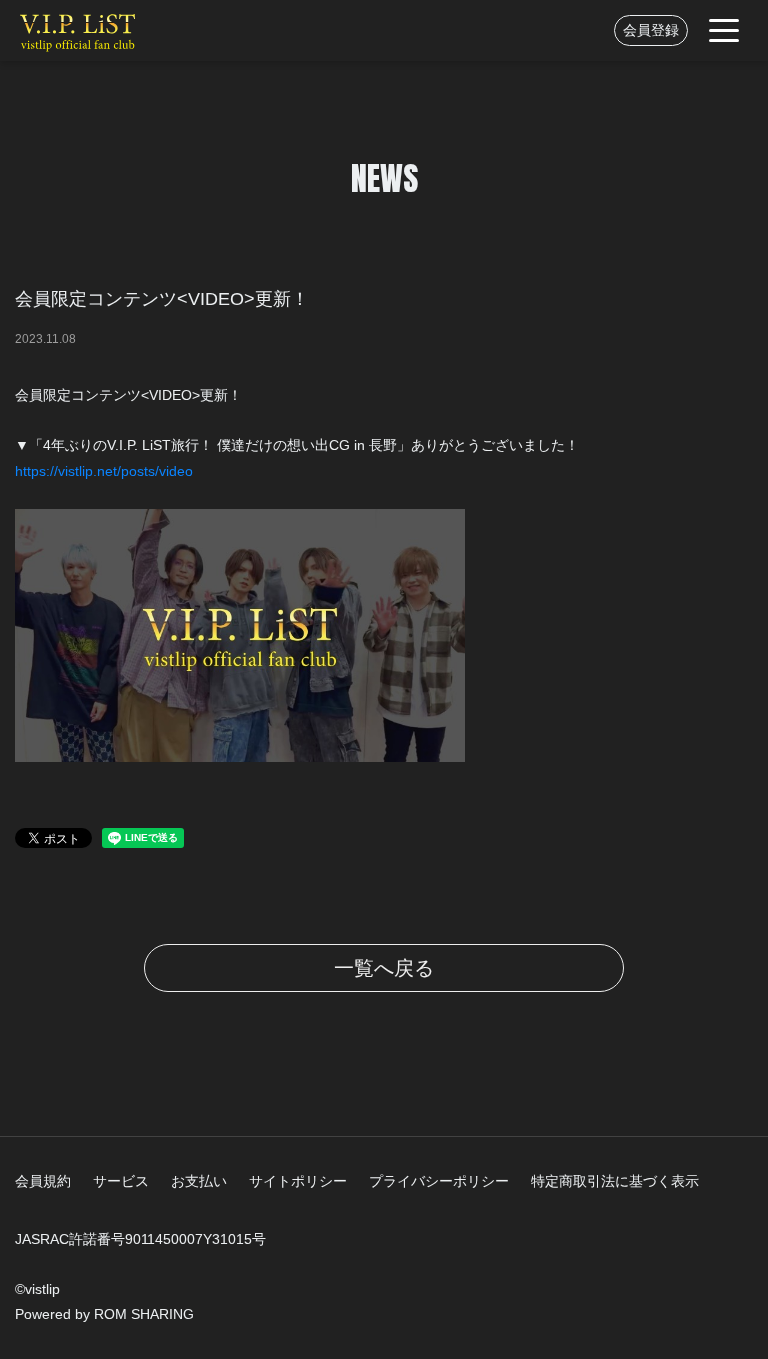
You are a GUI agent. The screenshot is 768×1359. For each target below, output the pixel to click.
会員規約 (43, 1181)
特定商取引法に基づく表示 (615, 1181)
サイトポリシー (298, 1181)
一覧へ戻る (384, 968)
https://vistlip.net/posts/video (104, 471)
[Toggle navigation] (724, 30)
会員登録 (651, 30)
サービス (121, 1181)
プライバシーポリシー (439, 1181)
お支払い (199, 1181)
